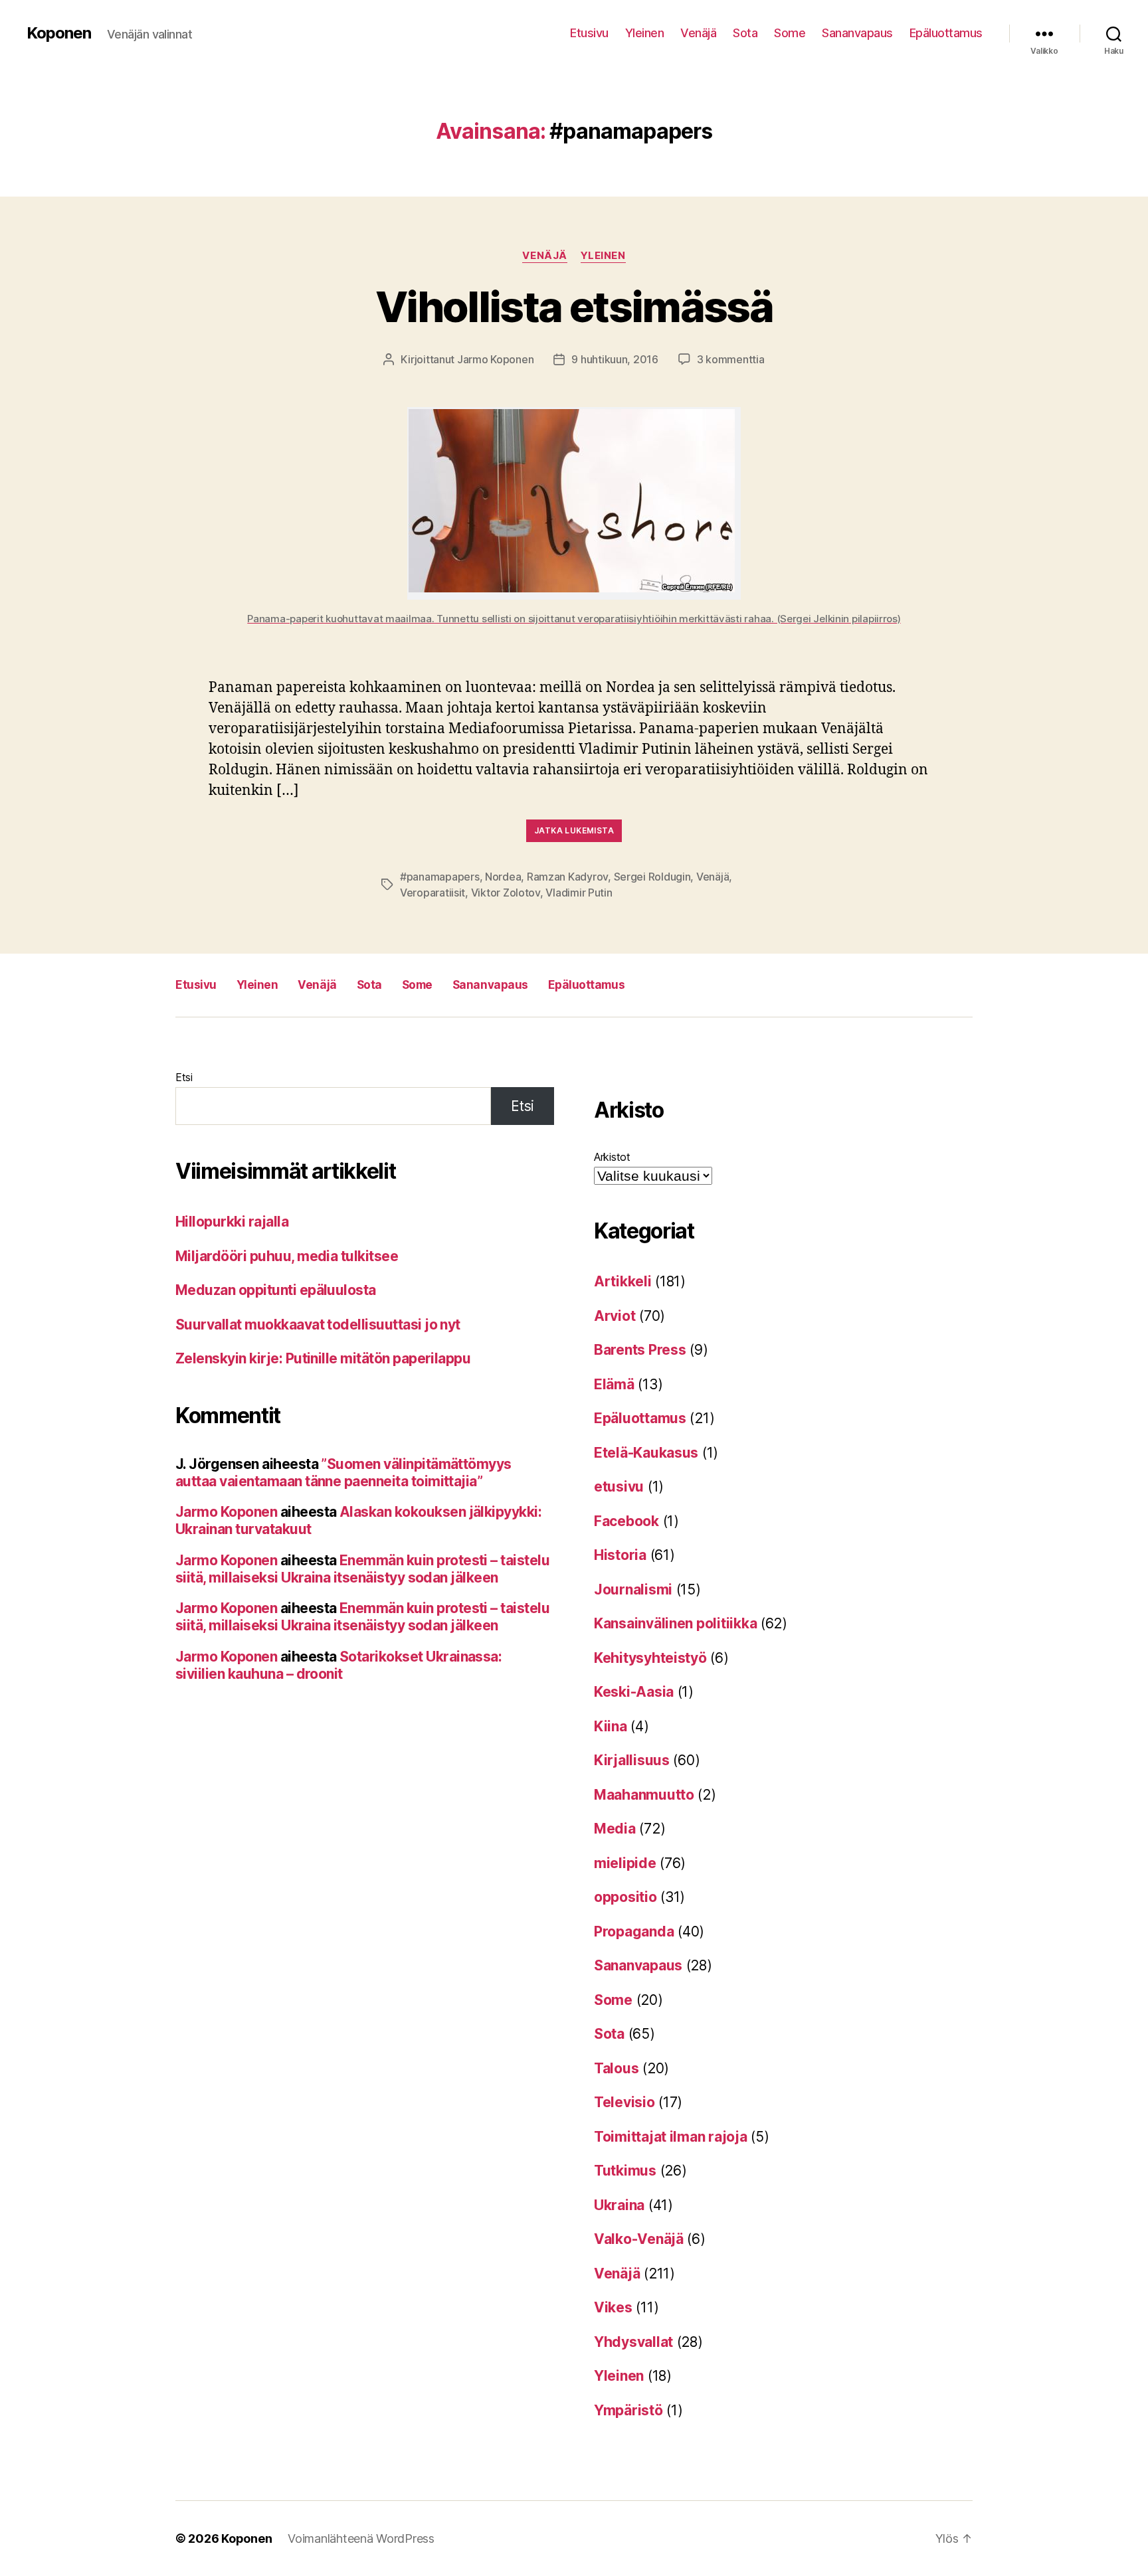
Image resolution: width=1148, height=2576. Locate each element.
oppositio (625, 1897)
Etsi (184, 1077)
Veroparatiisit (432, 893)
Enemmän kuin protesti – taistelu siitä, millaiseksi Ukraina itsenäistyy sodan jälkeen (362, 1569)
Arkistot (612, 1157)
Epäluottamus (946, 33)
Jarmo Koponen (496, 359)
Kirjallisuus (632, 1760)
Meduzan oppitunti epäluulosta (276, 1290)
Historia (620, 1555)
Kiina (611, 1726)
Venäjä (698, 33)
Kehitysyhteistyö (650, 1658)
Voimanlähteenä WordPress (361, 2538)
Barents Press (640, 1350)
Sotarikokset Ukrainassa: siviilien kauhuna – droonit (338, 1665)
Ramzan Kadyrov (567, 877)
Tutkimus (625, 2171)
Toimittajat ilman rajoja (671, 2137)
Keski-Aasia (634, 1692)
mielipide (625, 1863)
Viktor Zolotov (506, 893)
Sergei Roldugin (652, 877)
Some (790, 33)
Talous (616, 2068)
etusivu (619, 1487)
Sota (745, 33)
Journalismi (633, 1589)
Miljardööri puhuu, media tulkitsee (287, 1256)
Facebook (626, 1521)
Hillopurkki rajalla (232, 1222)
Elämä (614, 1384)
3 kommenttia (731, 359)
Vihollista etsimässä (574, 306)
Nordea (503, 877)
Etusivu (589, 33)
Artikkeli (623, 1281)
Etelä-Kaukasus (646, 1453)
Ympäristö (628, 2410)
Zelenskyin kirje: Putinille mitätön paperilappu (323, 1358)
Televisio (624, 2102)
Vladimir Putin (579, 893)
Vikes (613, 2307)
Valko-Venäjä (639, 2239)
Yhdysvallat (633, 2342)
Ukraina (619, 2205)
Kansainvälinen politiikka (675, 1623)
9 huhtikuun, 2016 (615, 359)
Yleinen (645, 33)
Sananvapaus (857, 33)
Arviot (615, 1316)
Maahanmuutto (644, 1795)
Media (615, 1829)
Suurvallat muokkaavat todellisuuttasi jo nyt (318, 1325)
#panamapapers (440, 877)
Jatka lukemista (574, 830)
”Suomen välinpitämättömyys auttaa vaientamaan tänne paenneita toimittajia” (343, 1473)
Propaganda (634, 1932)
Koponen (59, 33)
